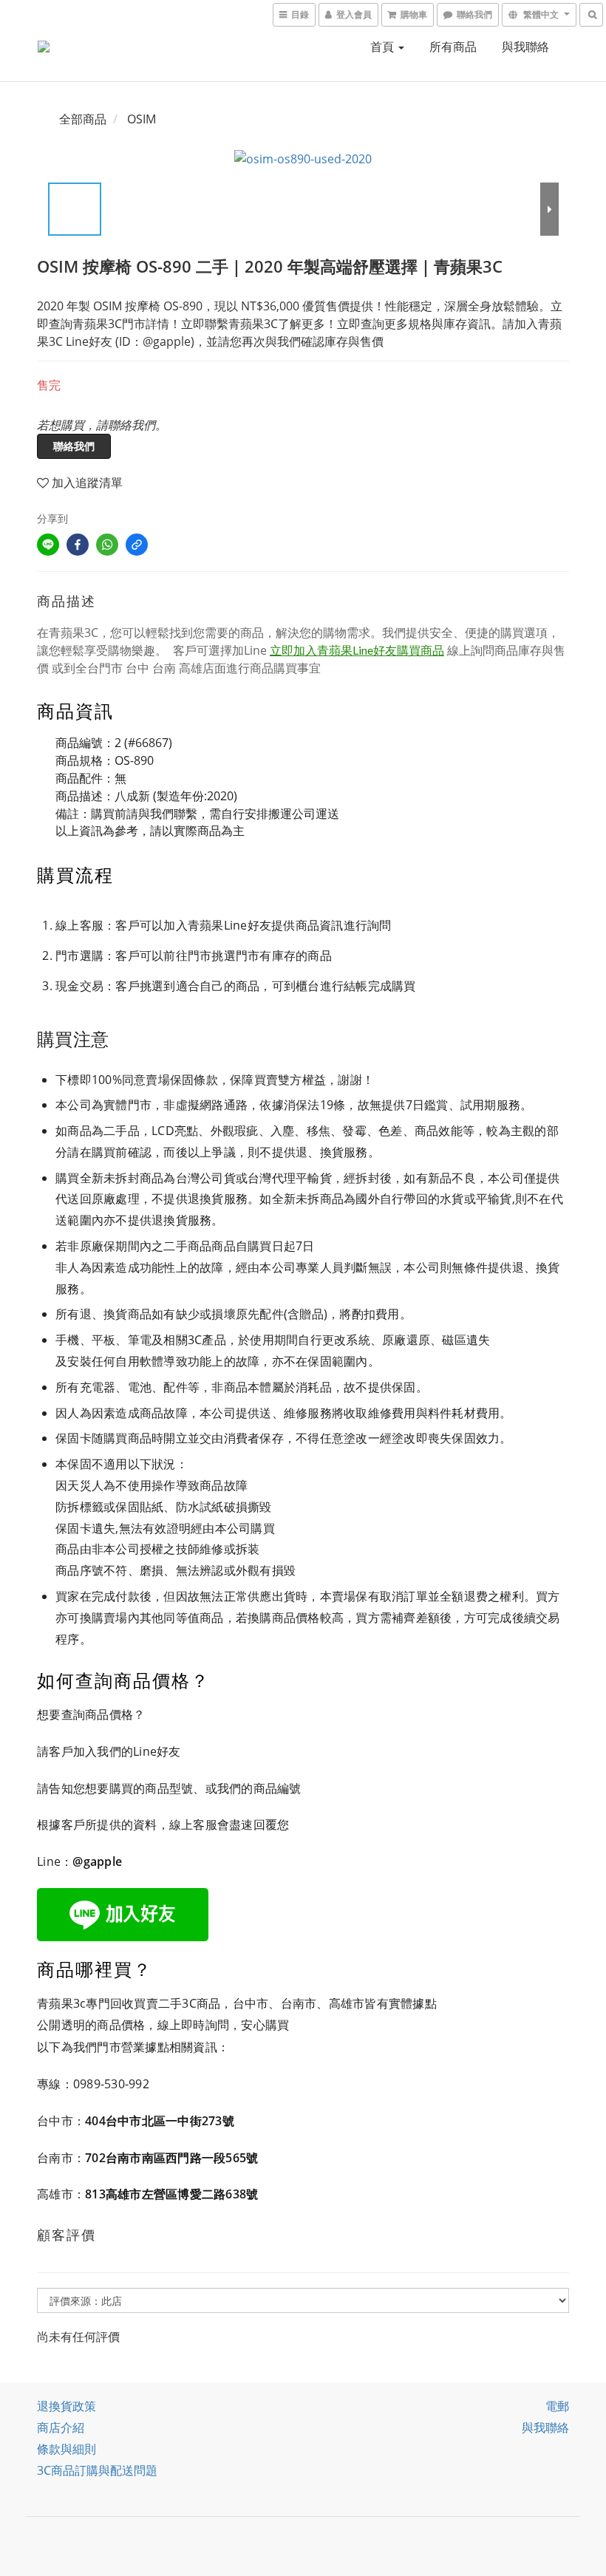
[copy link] (137, 545)
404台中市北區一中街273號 (160, 2121)
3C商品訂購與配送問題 (97, 2470)
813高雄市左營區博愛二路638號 (171, 2194)
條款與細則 (67, 2449)
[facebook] (78, 545)
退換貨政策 (67, 2406)
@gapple (97, 1861)
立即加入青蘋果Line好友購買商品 (357, 650)
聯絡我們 (74, 446)
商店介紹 (61, 2427)
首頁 (384, 47)
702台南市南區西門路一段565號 (171, 2158)
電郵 (557, 2406)
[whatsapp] (107, 545)
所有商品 (453, 47)
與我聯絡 (525, 47)
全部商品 (83, 119)
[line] (48, 545)
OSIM (142, 119)
